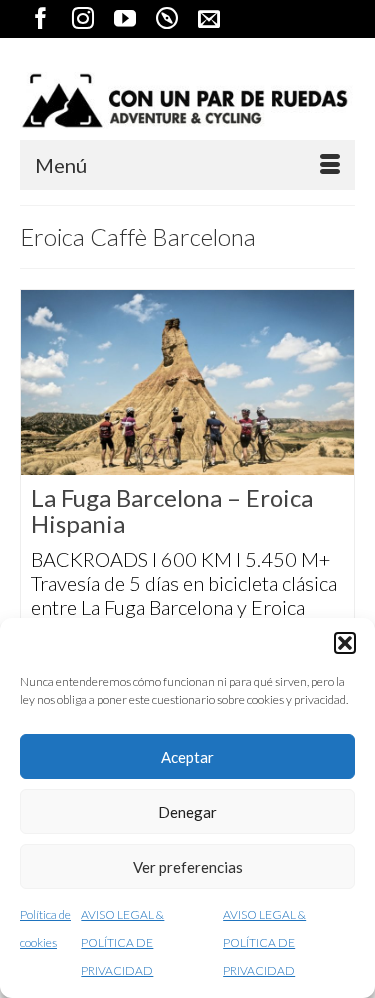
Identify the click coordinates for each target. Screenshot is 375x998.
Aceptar (187, 757)
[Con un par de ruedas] (187, 100)
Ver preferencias (188, 867)
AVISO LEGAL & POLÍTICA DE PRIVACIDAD (122, 942)
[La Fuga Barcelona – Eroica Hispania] (187, 382)
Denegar (187, 812)
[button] (345, 643)
